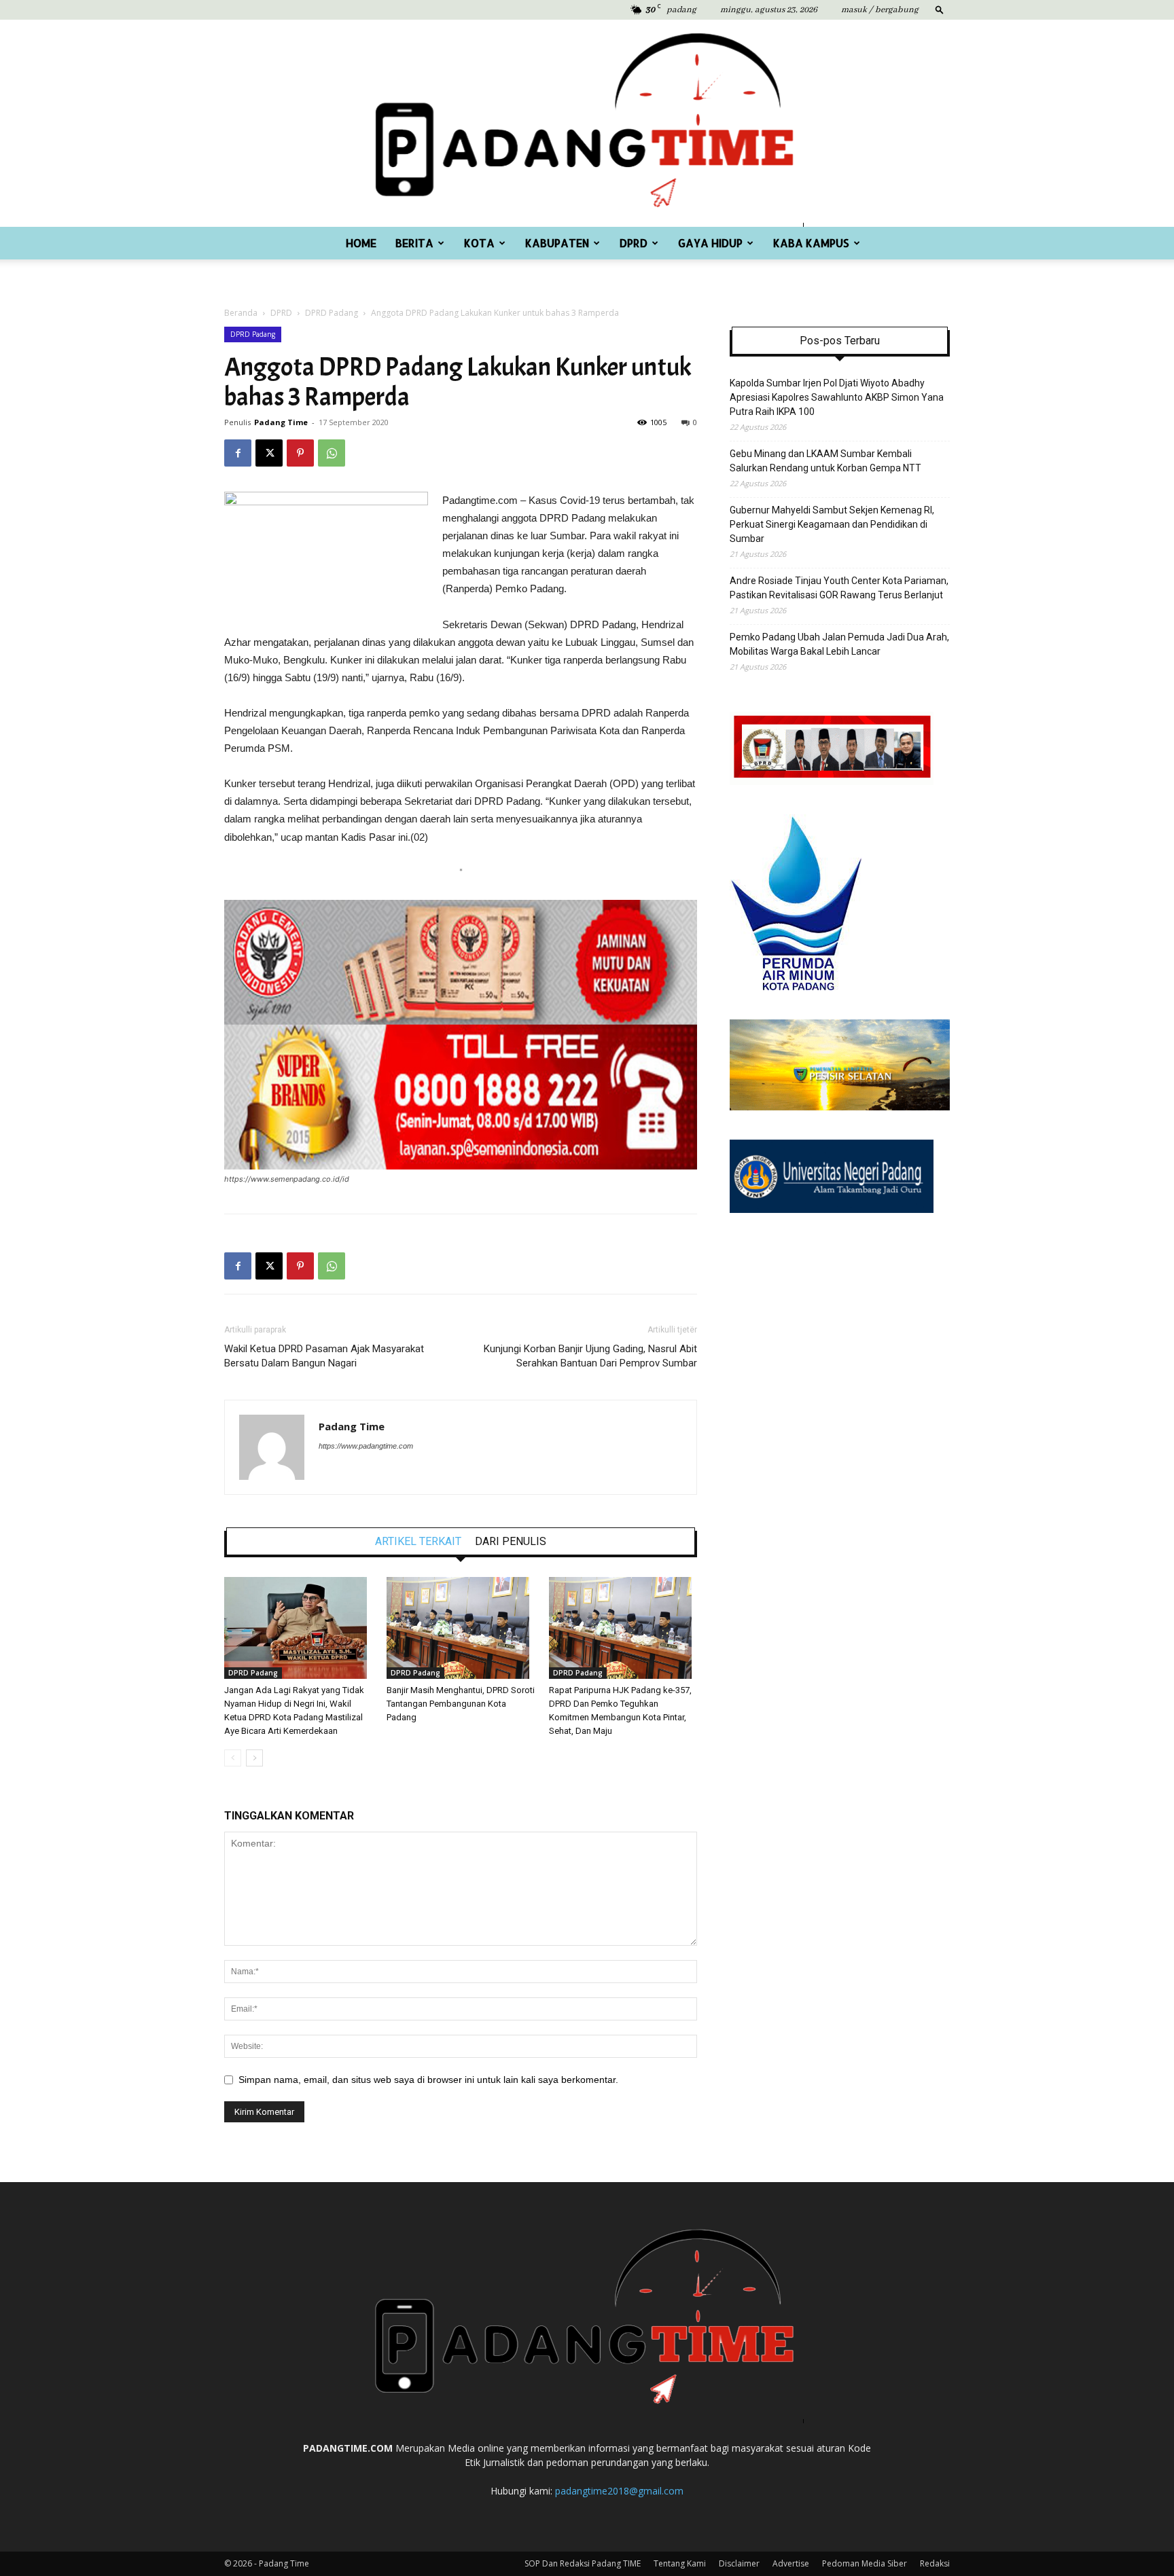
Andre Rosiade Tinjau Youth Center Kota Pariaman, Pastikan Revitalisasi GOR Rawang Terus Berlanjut (839, 588)
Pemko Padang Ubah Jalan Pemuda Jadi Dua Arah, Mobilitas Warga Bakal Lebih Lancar (839, 644)
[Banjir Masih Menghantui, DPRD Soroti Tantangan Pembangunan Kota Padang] (461, 1628)
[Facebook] (238, 453)
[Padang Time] (587, 123)
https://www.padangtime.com (366, 1446)
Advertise (791, 2563)
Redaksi (935, 2563)
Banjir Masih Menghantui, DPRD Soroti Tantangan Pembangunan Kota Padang (461, 1704)
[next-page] (254, 1758)
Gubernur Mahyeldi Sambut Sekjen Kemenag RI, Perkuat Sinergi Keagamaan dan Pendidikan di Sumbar (832, 524)
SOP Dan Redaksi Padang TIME (583, 2563)
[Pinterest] (300, 453)
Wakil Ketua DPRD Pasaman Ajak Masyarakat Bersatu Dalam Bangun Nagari (324, 1356)
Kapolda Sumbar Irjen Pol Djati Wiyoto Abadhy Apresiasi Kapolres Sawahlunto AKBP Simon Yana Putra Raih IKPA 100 (837, 397)
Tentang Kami (680, 2563)
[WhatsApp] (332, 453)
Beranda (241, 313)
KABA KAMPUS (811, 243)
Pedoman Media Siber (865, 2563)
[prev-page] (233, 1758)
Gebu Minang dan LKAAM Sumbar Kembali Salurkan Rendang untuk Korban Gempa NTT (825, 461)
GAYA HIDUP (710, 243)
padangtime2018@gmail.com (619, 2491)
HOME (361, 243)
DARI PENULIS (511, 1542)
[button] (940, 9)
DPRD (634, 243)
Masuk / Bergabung (880, 10)
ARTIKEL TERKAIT (418, 1542)
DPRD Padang (332, 313)
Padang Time (281, 422)
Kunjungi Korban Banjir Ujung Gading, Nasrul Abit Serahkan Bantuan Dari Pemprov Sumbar (590, 1356)
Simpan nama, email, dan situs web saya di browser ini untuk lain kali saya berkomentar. (428, 2080)
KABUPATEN (557, 243)
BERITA (414, 243)
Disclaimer (739, 2563)
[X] (269, 453)
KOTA (479, 243)
